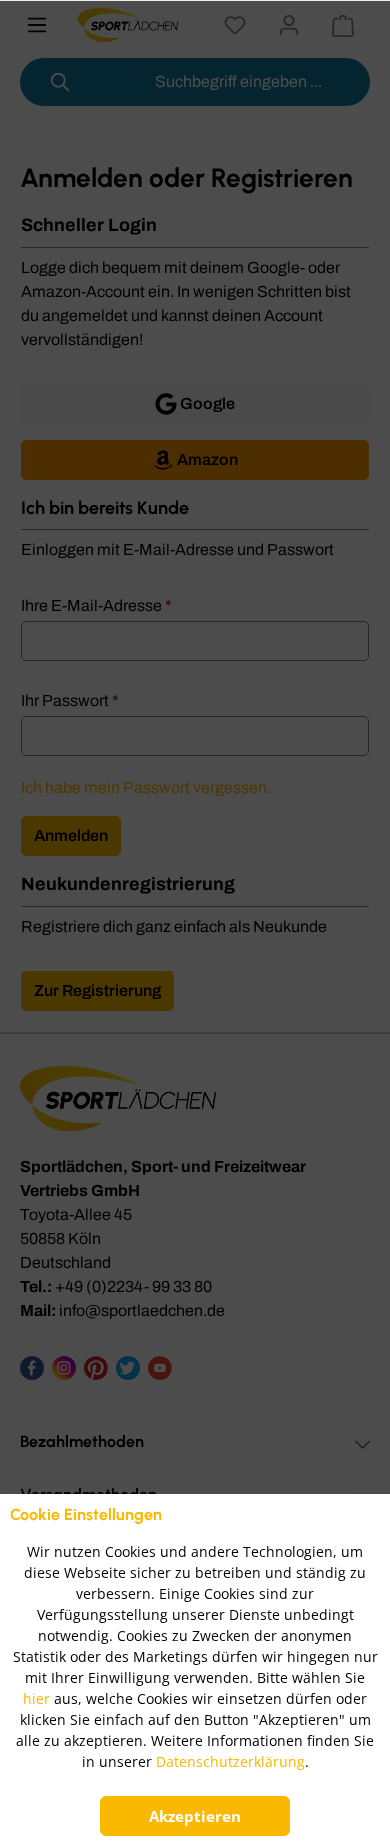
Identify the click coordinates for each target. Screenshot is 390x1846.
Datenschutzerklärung (230, 1761)
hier (36, 1698)
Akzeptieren (195, 1816)
